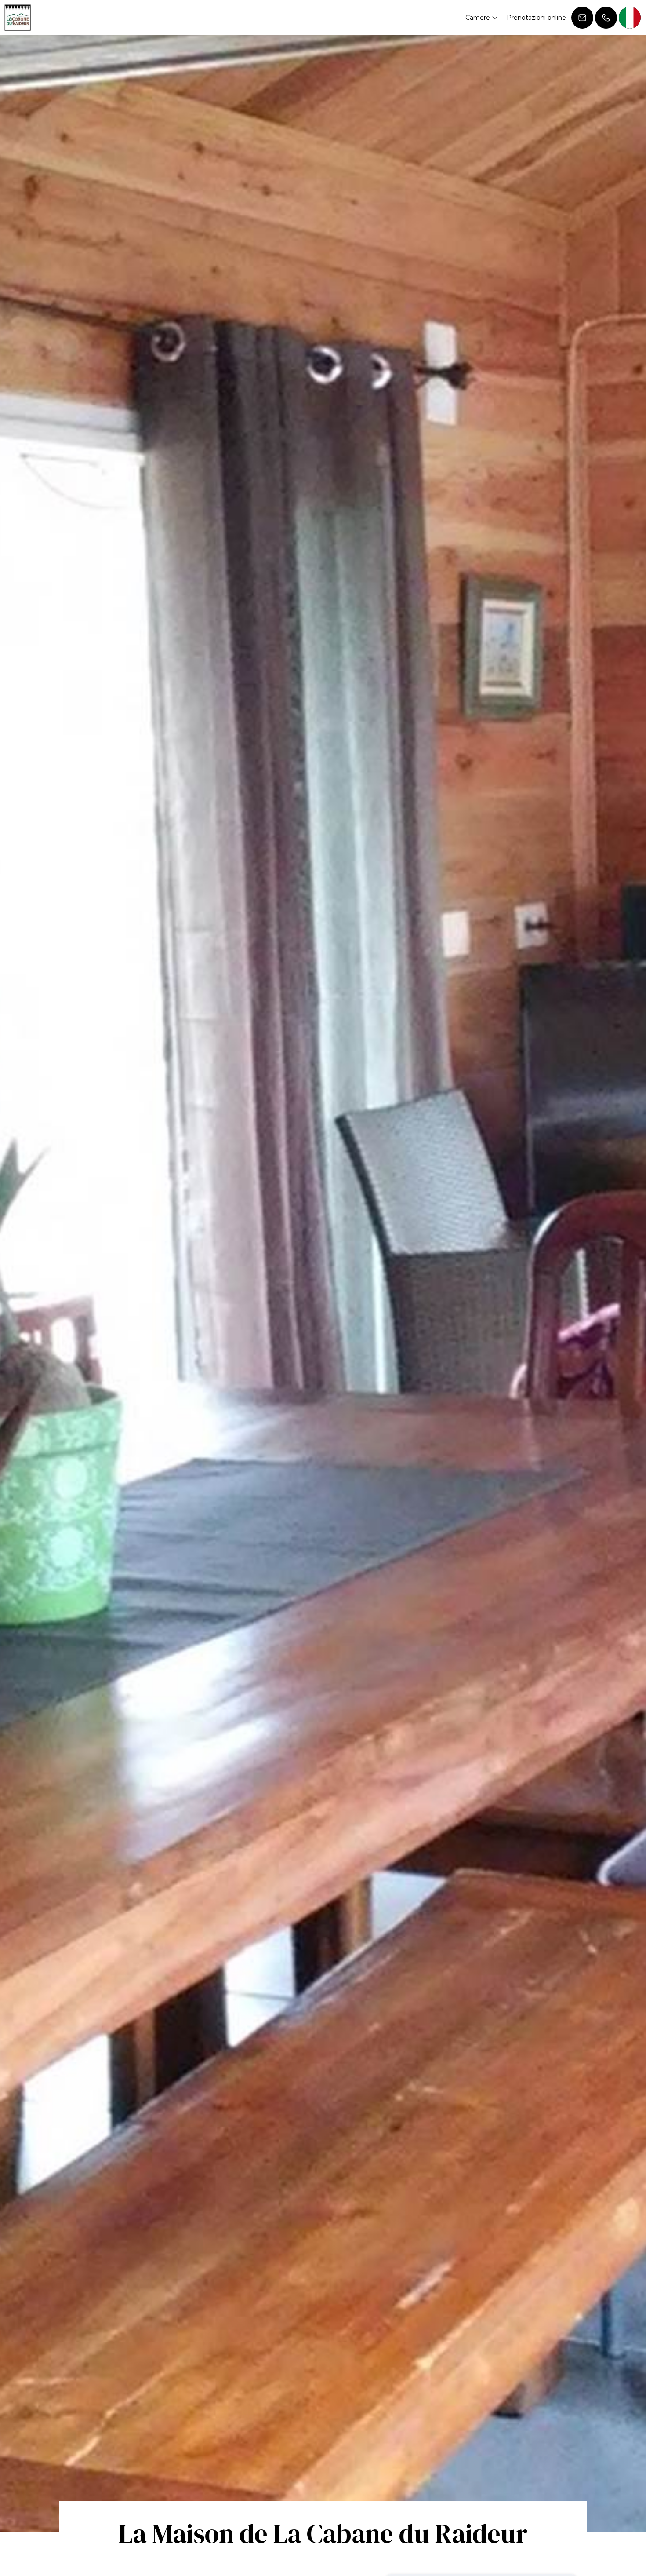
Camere (479, 18)
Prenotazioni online (536, 18)
